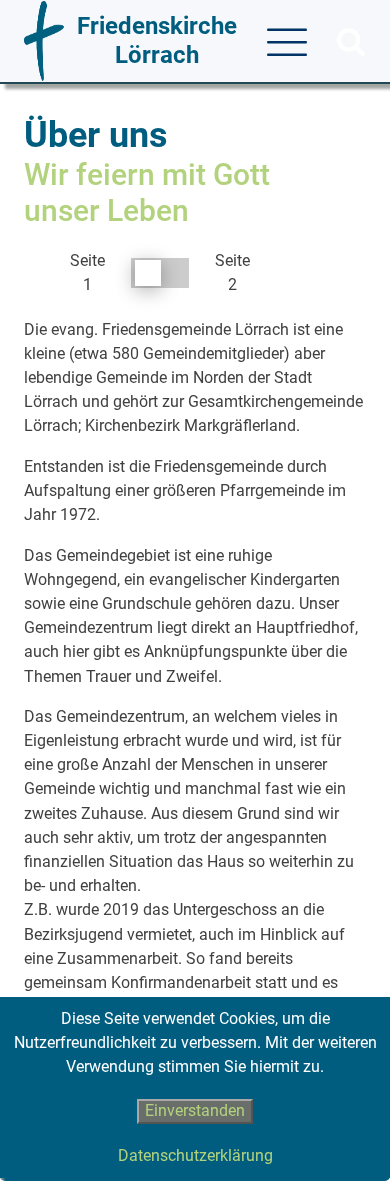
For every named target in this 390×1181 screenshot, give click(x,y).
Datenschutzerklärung (195, 1155)
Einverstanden (195, 1110)
